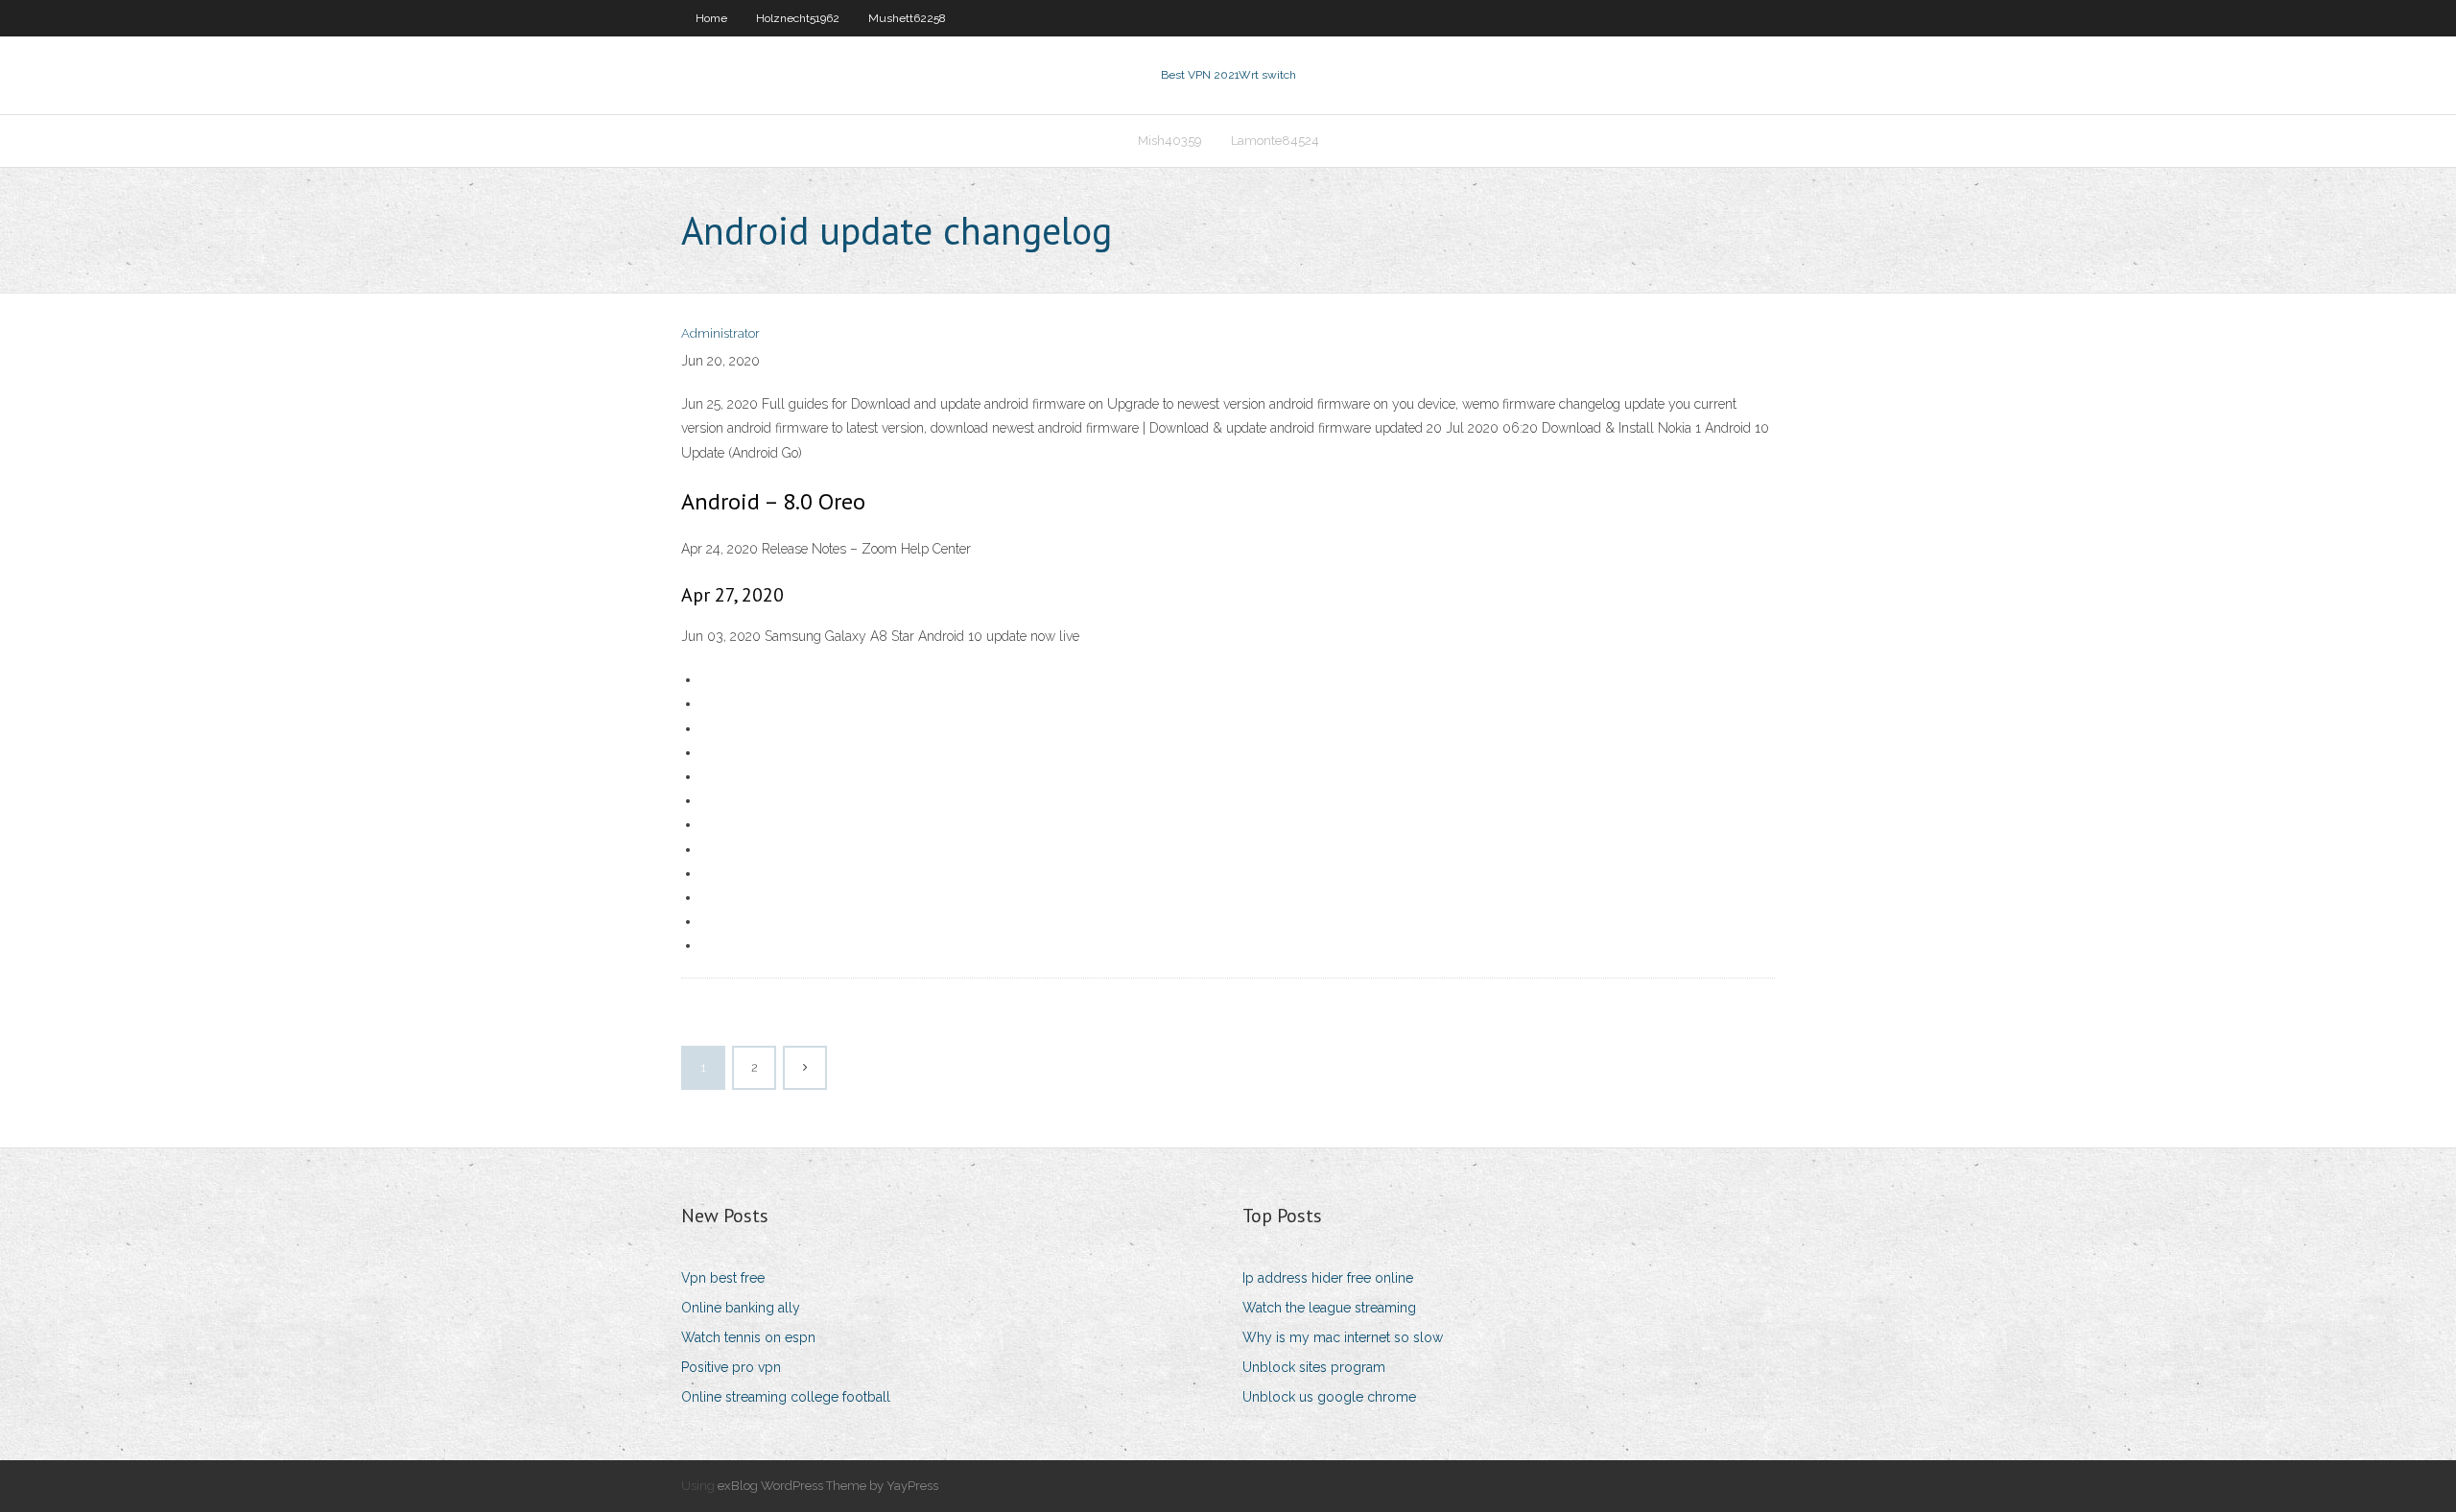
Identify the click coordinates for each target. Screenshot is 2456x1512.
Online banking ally (741, 1308)
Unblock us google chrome (1329, 1397)
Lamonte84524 (1275, 141)
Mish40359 (1170, 141)
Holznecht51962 (798, 18)
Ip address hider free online (1328, 1278)
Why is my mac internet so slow (1343, 1337)
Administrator (720, 333)
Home (711, 18)
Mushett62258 (907, 18)
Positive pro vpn (731, 1367)
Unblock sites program (1314, 1367)
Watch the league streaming (1329, 1308)
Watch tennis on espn (748, 1337)
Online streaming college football (786, 1397)
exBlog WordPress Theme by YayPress (828, 1486)
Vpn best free (723, 1278)
